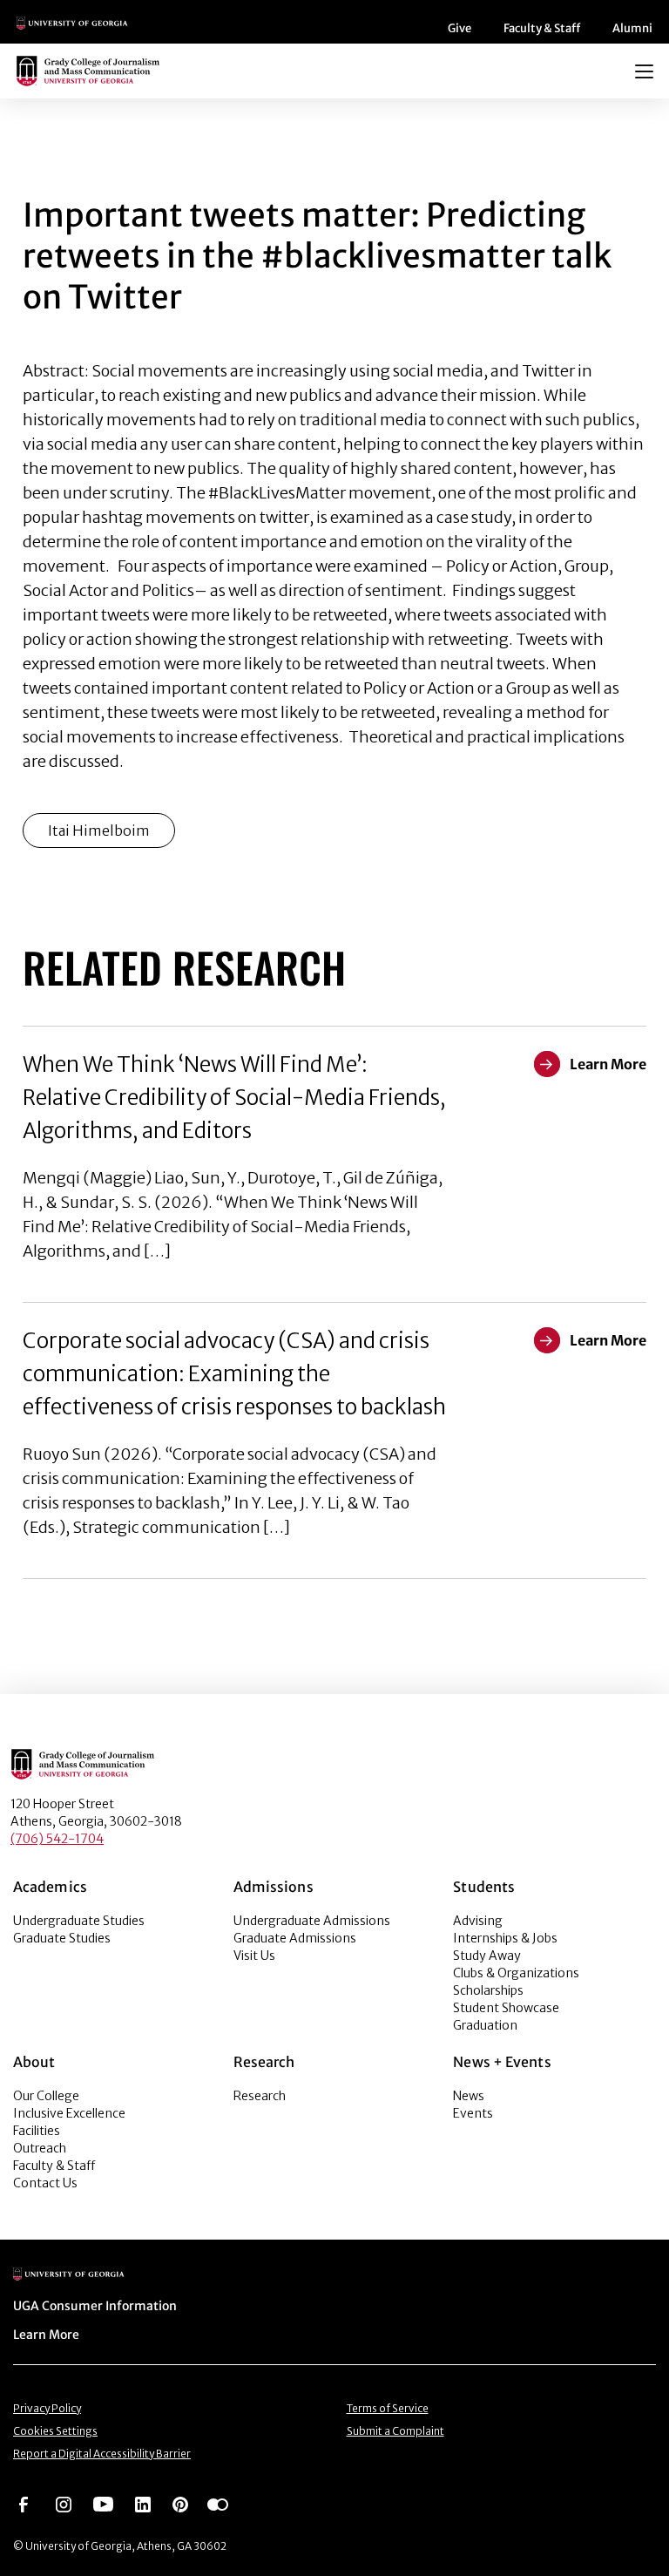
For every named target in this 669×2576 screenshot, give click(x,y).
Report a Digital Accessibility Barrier (102, 2454)
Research (260, 2096)
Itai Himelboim (99, 830)
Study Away (487, 1956)
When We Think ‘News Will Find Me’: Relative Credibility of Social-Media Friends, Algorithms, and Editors (234, 1098)
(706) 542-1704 (57, 1839)
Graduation (485, 2025)
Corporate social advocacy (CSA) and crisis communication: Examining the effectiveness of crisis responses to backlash (234, 1374)
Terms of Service (388, 2408)
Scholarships (488, 1990)
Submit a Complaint (395, 2431)
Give (460, 28)
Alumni (632, 28)
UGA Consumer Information (95, 2306)
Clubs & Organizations (516, 1973)
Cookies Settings (55, 2431)
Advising (478, 1921)
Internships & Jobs (505, 1938)
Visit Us (254, 1956)
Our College (46, 2096)
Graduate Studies (62, 1938)
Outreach (40, 2148)
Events (473, 2113)
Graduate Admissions (295, 1938)
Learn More (46, 2335)
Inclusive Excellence (69, 2113)
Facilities (37, 2131)
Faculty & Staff (542, 28)
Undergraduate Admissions (312, 1921)
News (469, 2096)
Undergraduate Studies (79, 1921)
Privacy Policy (47, 2408)
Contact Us (45, 2183)
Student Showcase (506, 2008)
